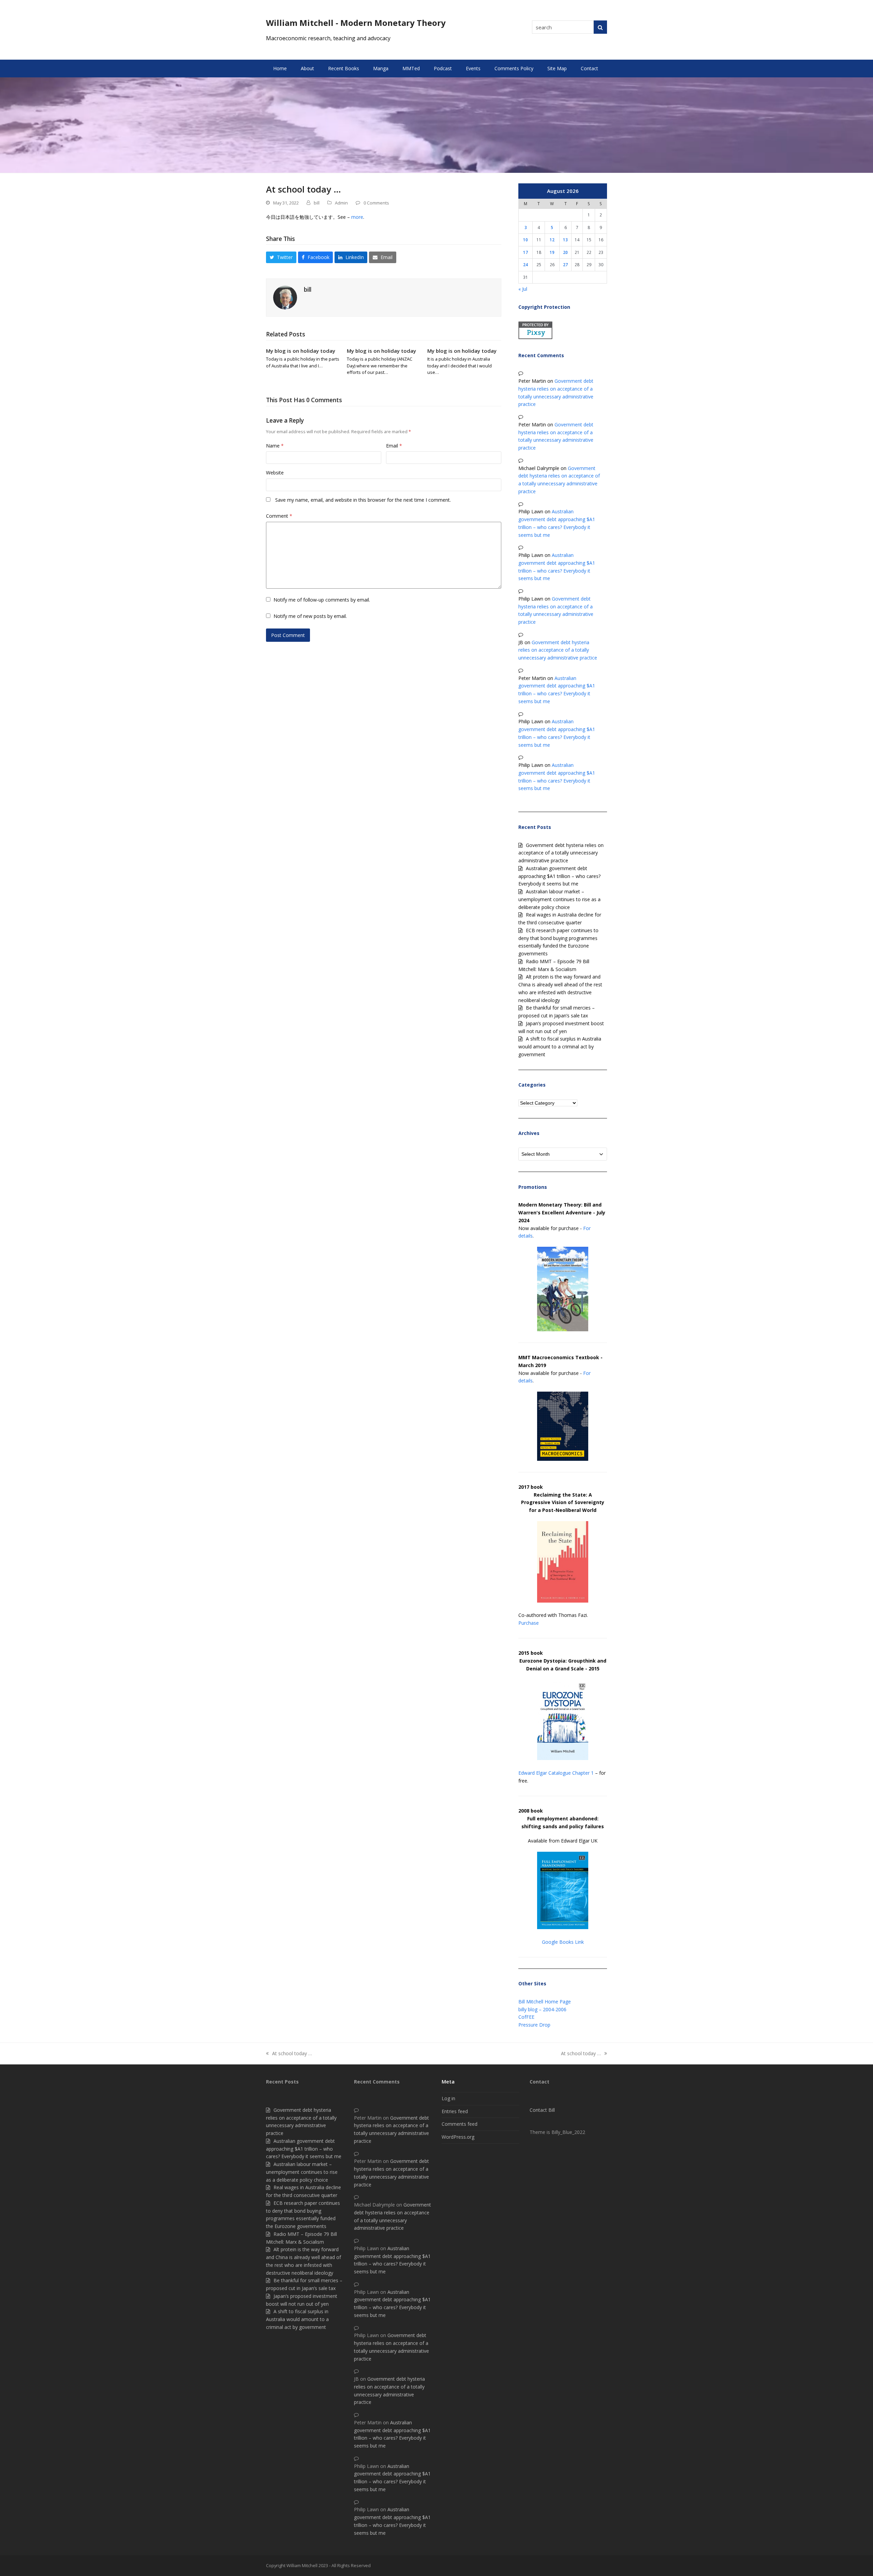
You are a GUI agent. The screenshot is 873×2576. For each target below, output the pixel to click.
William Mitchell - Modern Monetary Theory (356, 23)
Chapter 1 (583, 1773)
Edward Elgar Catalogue (545, 1773)
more (357, 217)
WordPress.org (458, 2137)
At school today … (289, 2054)
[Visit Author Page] (285, 297)
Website (275, 473)
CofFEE (526, 2017)
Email (394, 446)
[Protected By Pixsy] (535, 337)
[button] (281, 257)
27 (565, 264)
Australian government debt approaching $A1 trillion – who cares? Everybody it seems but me (559, 876)
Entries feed (455, 2111)
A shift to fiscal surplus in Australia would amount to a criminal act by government (560, 1047)
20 (565, 252)
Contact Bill (542, 2110)
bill (317, 203)
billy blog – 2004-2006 (542, 2009)
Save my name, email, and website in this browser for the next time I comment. (363, 500)
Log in (448, 2098)
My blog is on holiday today (301, 351)
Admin (341, 203)
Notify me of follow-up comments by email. (322, 600)
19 (552, 252)
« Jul (523, 289)
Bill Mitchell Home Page (545, 2002)
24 (526, 264)
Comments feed (460, 2124)
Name (275, 446)
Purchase (529, 1623)
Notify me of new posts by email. (310, 616)
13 (565, 240)
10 (526, 240)
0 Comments (376, 203)
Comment (279, 516)
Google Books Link (563, 1942)
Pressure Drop (534, 2025)
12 (552, 240)
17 (526, 252)
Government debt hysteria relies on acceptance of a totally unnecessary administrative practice (558, 650)
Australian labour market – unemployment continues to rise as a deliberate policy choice (559, 899)
